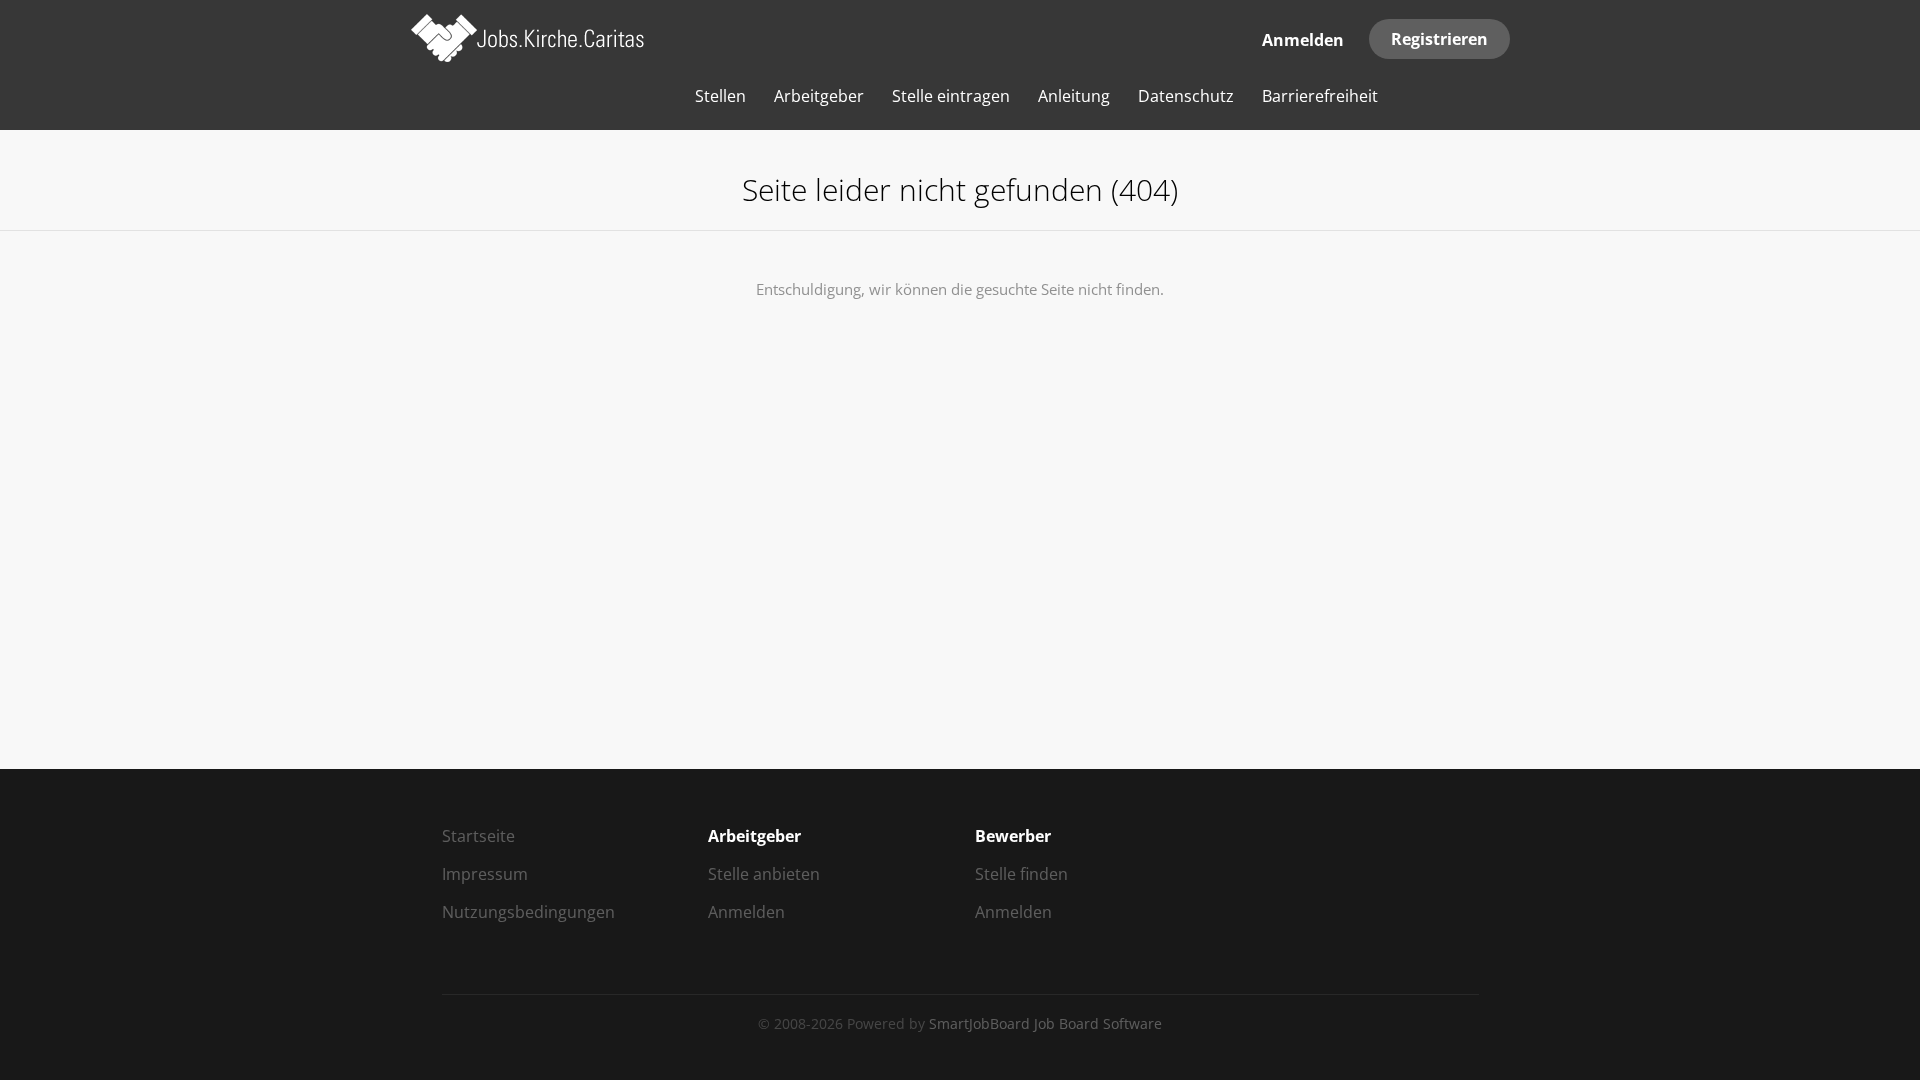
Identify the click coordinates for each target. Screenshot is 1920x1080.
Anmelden (1303, 40)
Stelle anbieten (764, 874)
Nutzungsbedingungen (528, 912)
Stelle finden (1021, 874)
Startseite (478, 836)
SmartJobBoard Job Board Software (1045, 1023)
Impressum (485, 874)
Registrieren (1439, 39)
